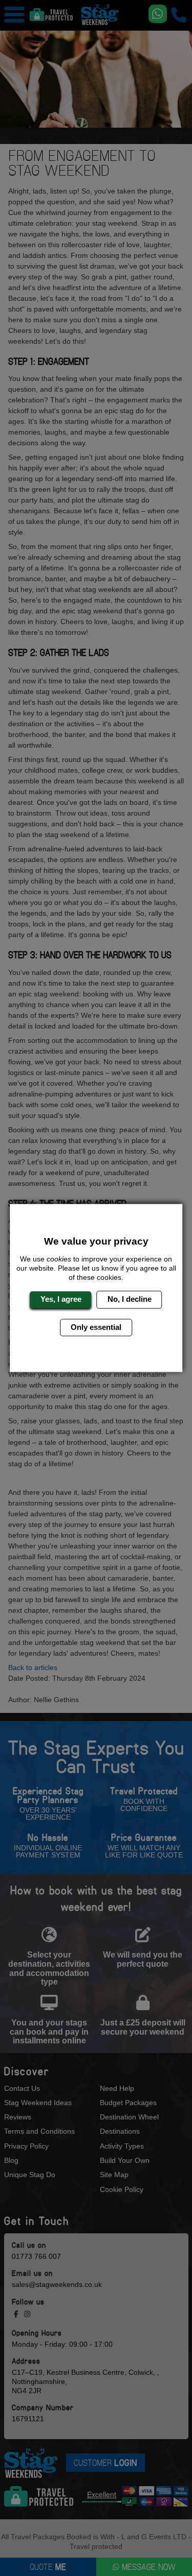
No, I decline (130, 1299)
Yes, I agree (61, 1299)
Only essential (96, 1327)
